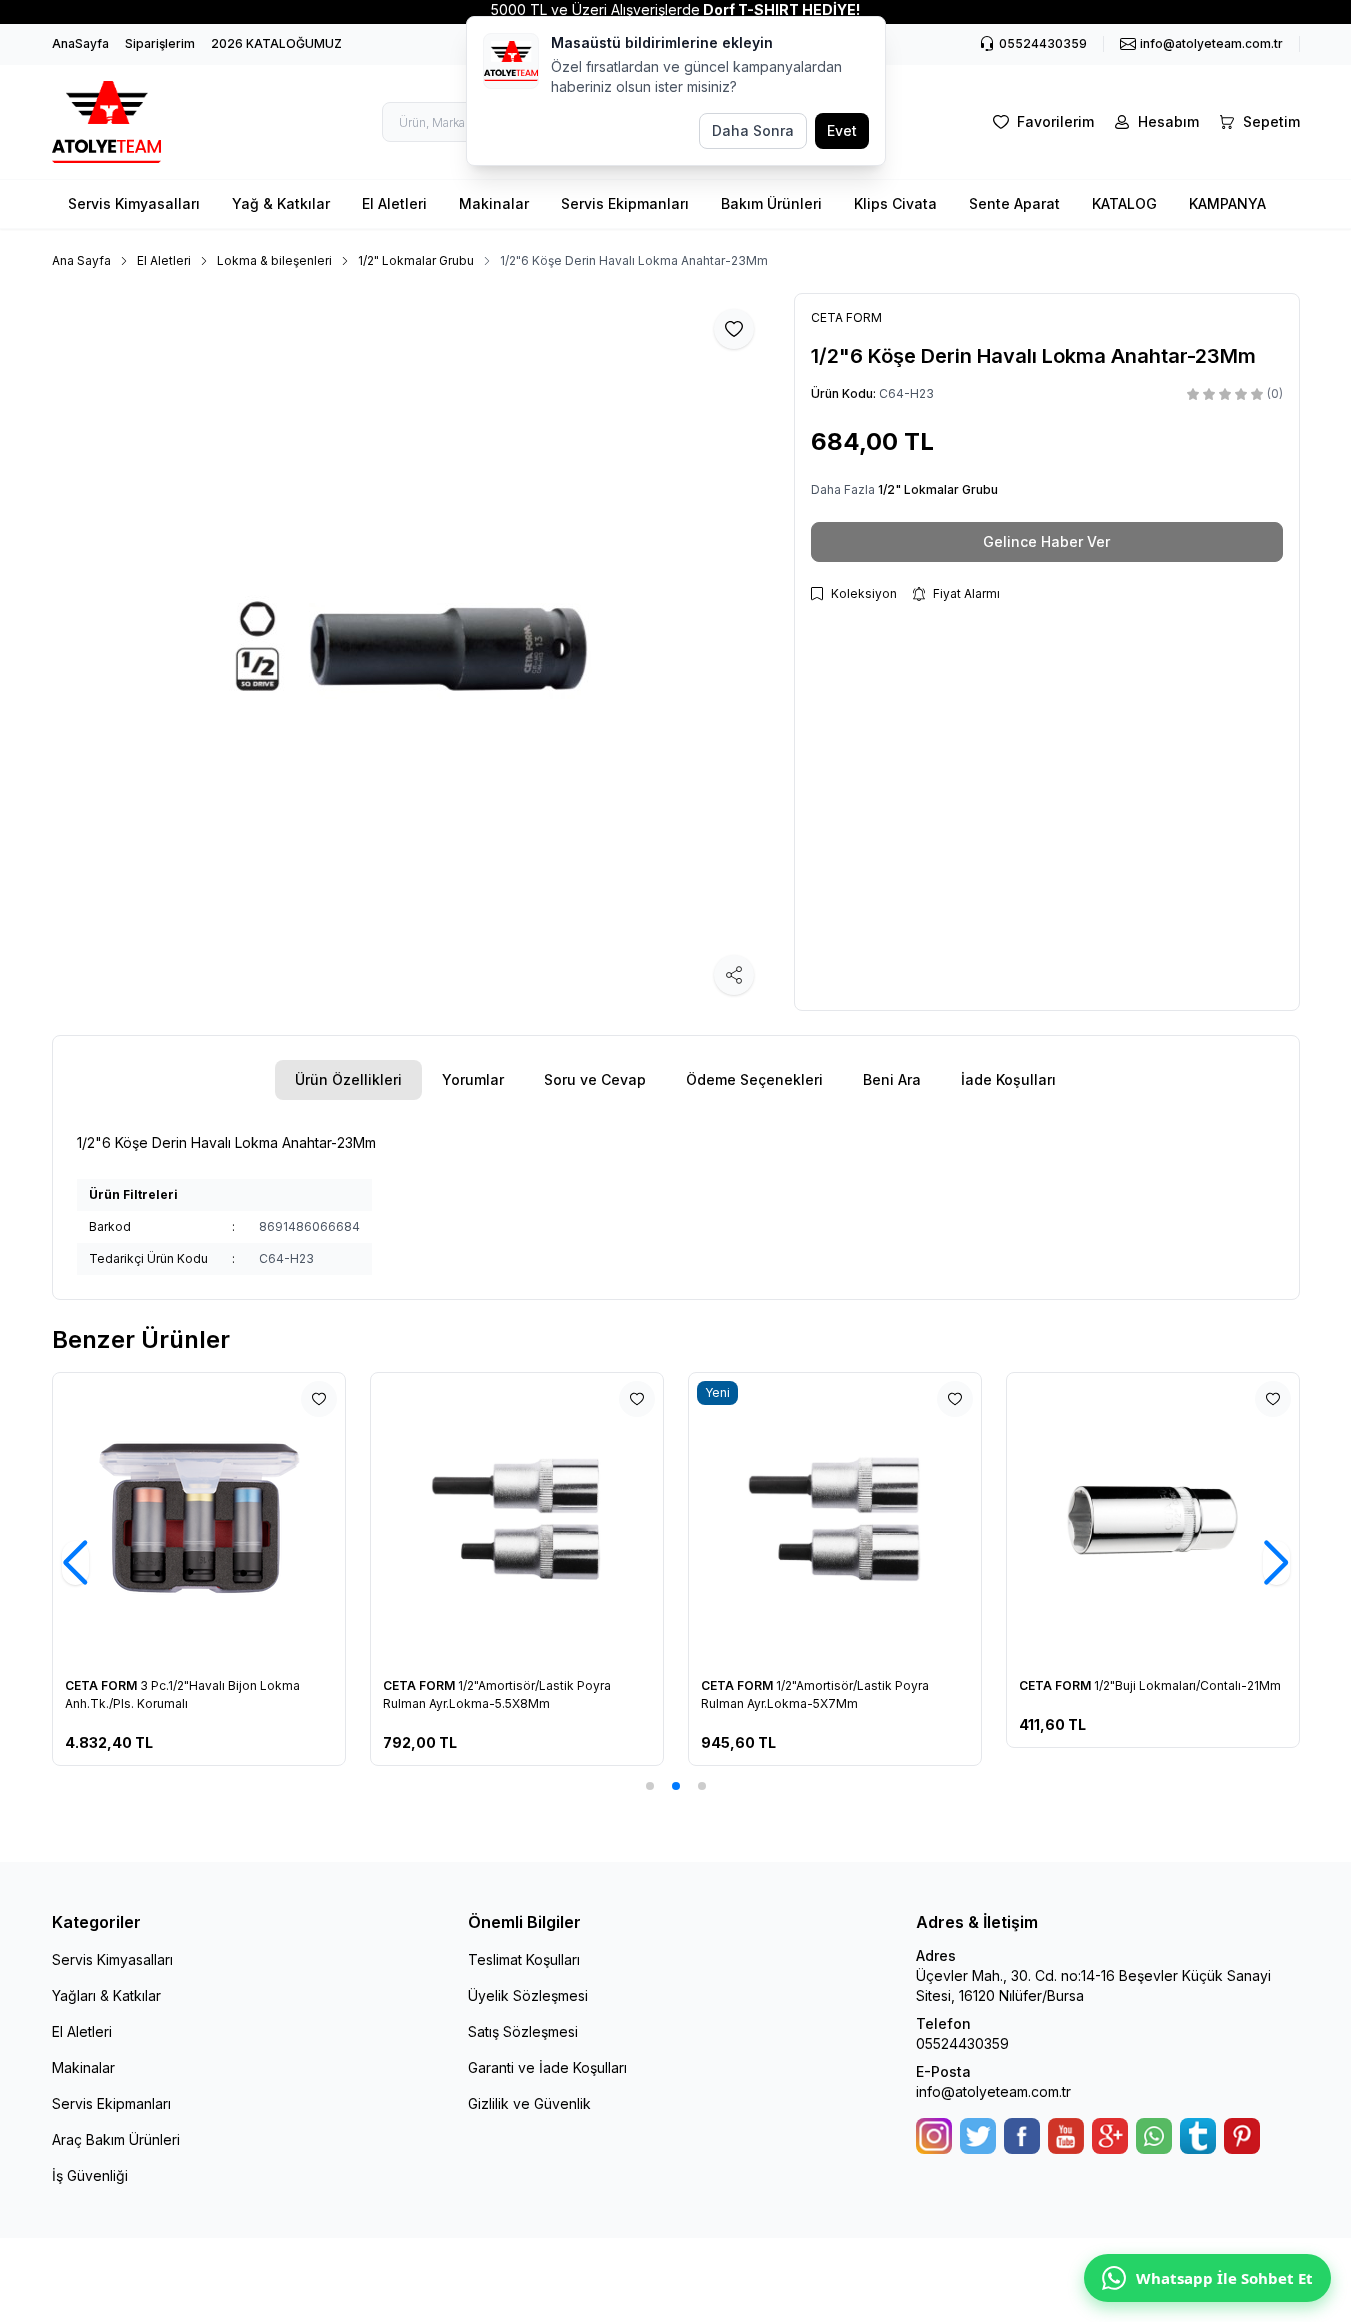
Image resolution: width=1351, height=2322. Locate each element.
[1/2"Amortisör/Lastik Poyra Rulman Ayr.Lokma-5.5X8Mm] (517, 1519)
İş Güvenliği (90, 2175)
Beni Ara (892, 1079)
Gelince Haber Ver (1046, 541)
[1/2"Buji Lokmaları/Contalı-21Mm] (1153, 1519)
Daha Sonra (753, 130)
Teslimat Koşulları (524, 1959)
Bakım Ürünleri (771, 203)
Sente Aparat (1014, 203)
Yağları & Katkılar (106, 1995)
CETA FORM (102, 1685)
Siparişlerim (160, 43)
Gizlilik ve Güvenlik (529, 2103)
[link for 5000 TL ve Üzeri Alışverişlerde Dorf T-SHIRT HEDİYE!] (675, 10)
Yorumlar (473, 1079)
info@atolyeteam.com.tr (993, 2091)
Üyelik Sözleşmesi (528, 1995)
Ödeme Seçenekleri (754, 1079)
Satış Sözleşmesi (523, 2031)
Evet (842, 130)
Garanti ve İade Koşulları (547, 2067)
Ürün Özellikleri (348, 1079)
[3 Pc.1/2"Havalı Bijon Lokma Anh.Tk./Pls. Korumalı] (199, 1519)
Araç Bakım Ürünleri (116, 2139)
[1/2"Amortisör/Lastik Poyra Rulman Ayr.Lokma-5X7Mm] (835, 1519)
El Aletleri (394, 203)
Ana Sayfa (81, 260)
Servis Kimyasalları (134, 203)
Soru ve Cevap (595, 1079)
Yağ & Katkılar (281, 203)
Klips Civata (895, 203)
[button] (650, 1786)
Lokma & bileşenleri (274, 260)
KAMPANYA (1227, 203)
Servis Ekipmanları (625, 203)
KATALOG (1124, 203)
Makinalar (494, 203)
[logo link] (122, 122)
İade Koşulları (1008, 1079)
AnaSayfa (80, 43)
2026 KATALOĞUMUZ (276, 43)
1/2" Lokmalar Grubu (416, 260)
